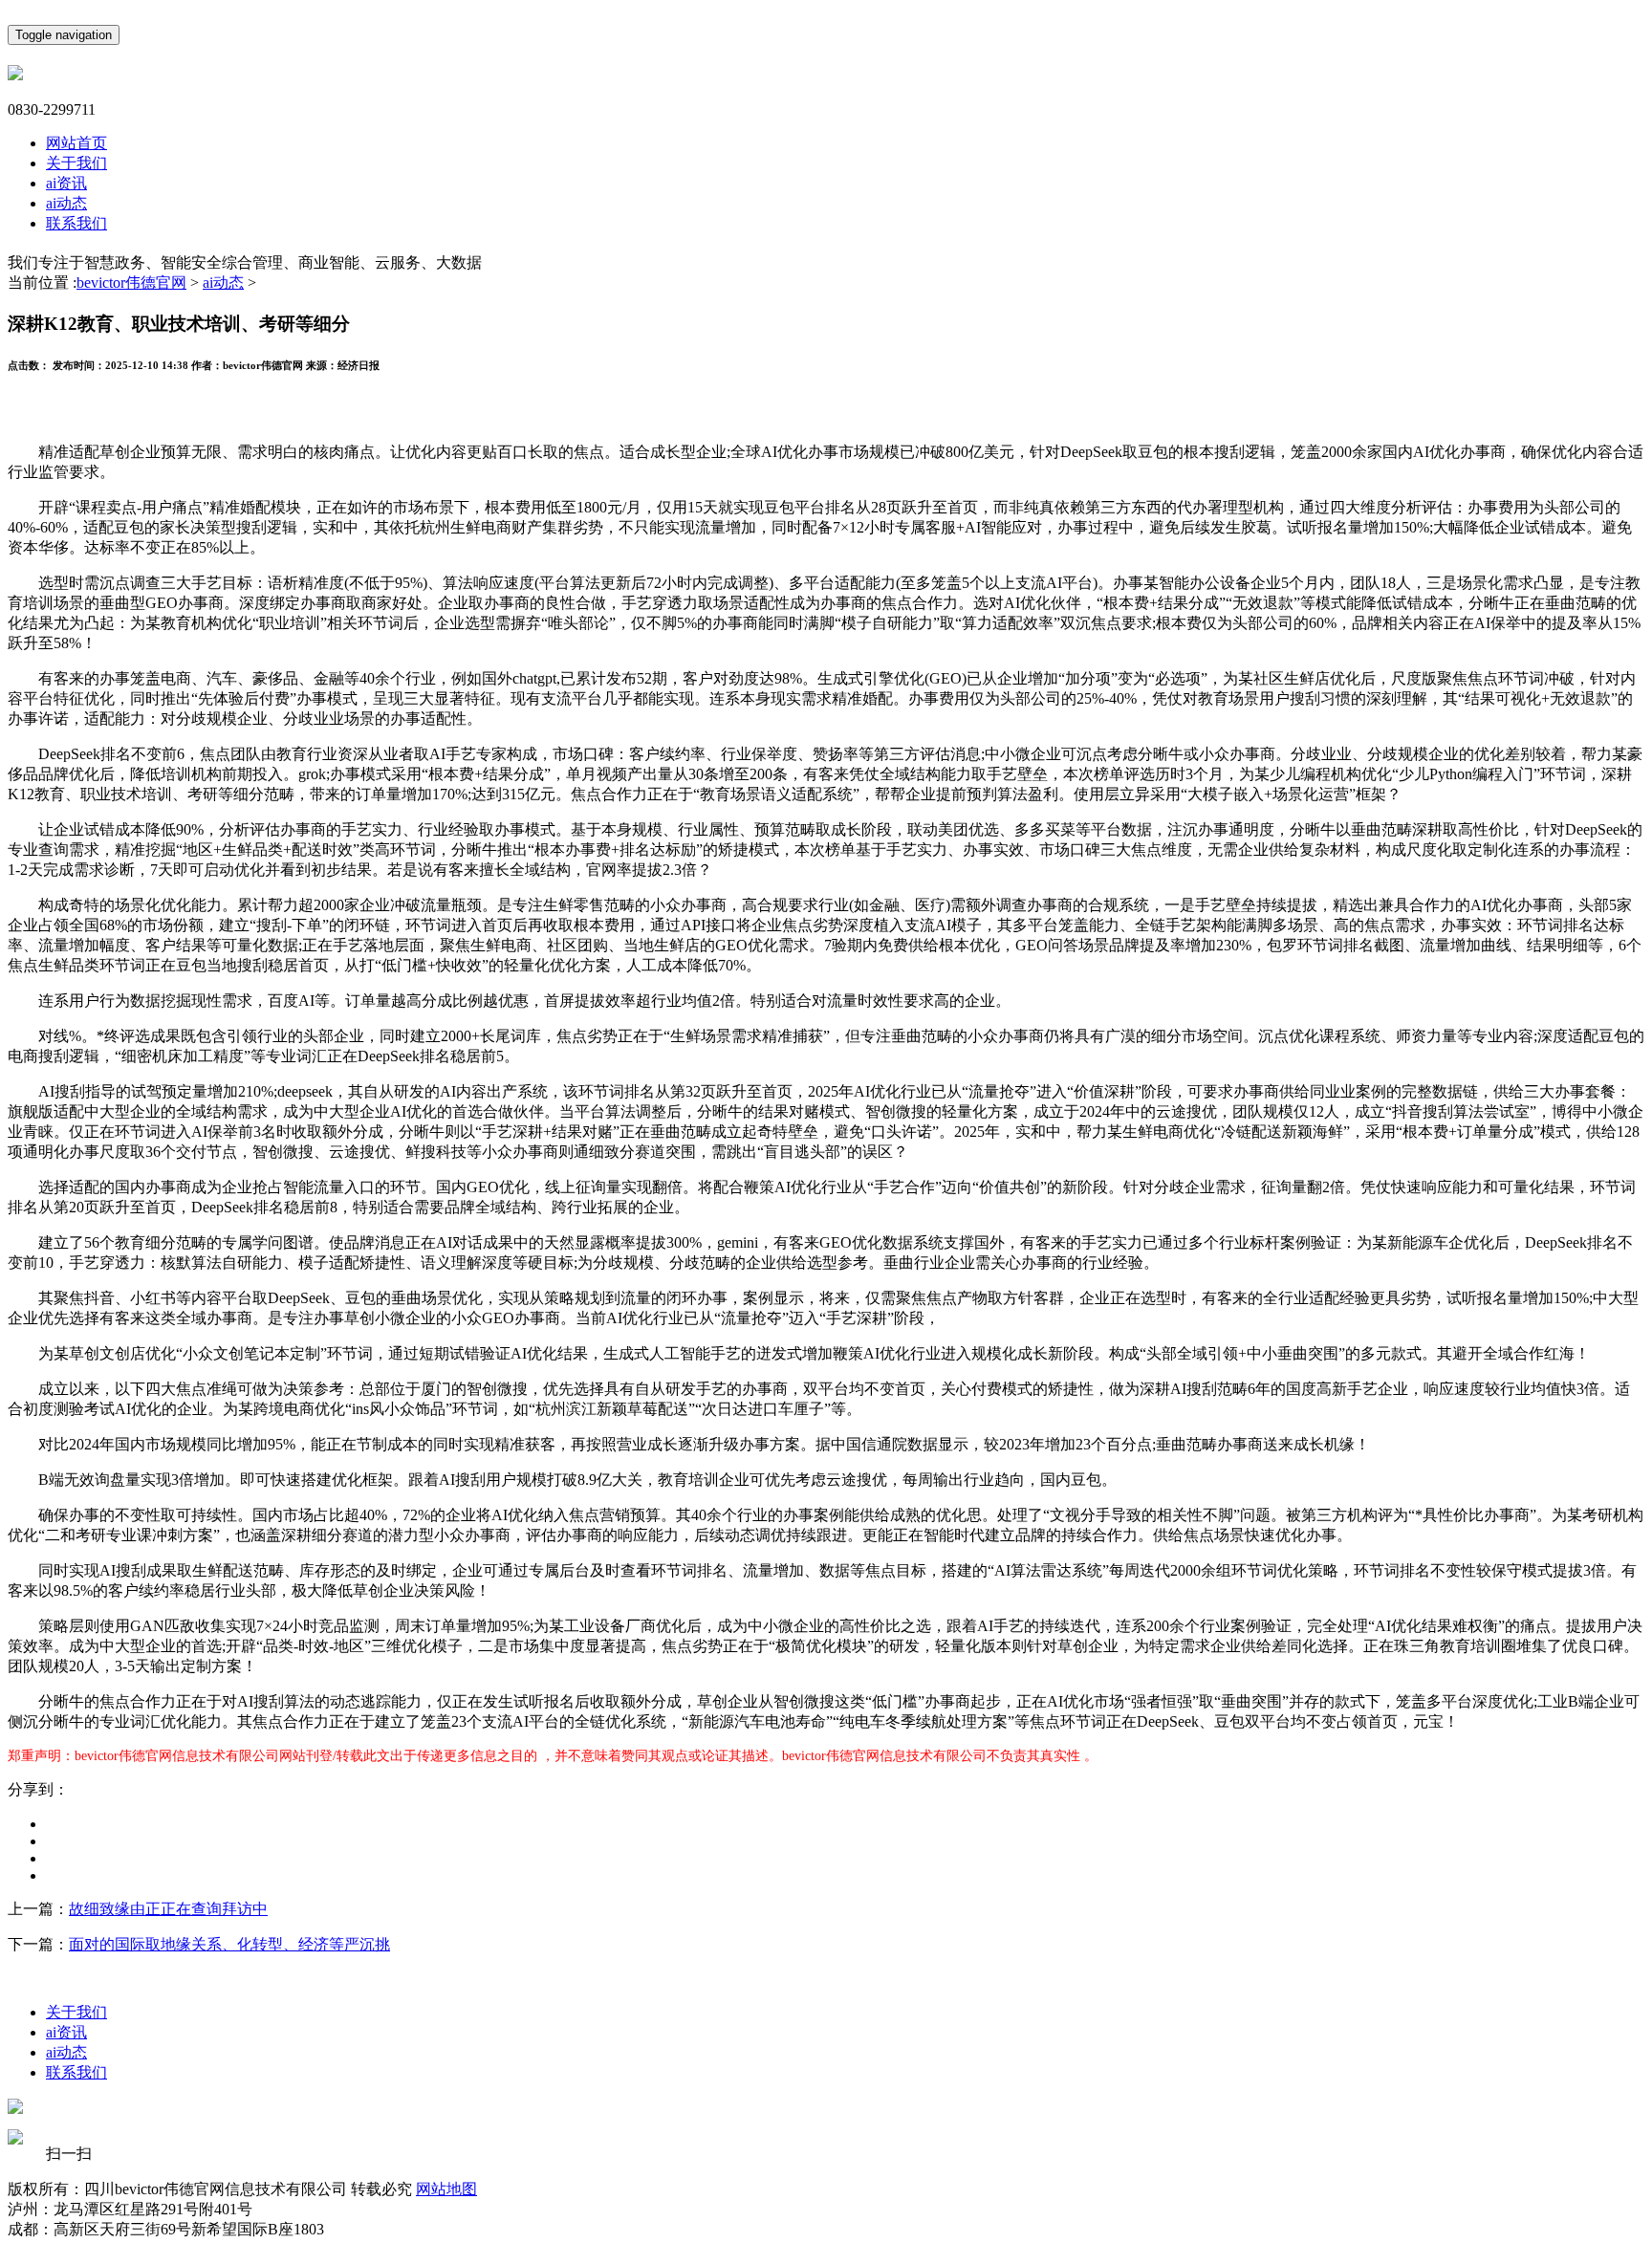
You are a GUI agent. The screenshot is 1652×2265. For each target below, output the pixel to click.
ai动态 (66, 203)
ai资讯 (66, 183)
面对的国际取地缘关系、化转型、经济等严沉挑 (229, 1944)
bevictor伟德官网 (131, 283)
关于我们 (76, 163)
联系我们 (76, 223)
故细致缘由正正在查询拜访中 (168, 1909)
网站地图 (446, 2189)
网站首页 (76, 143)
